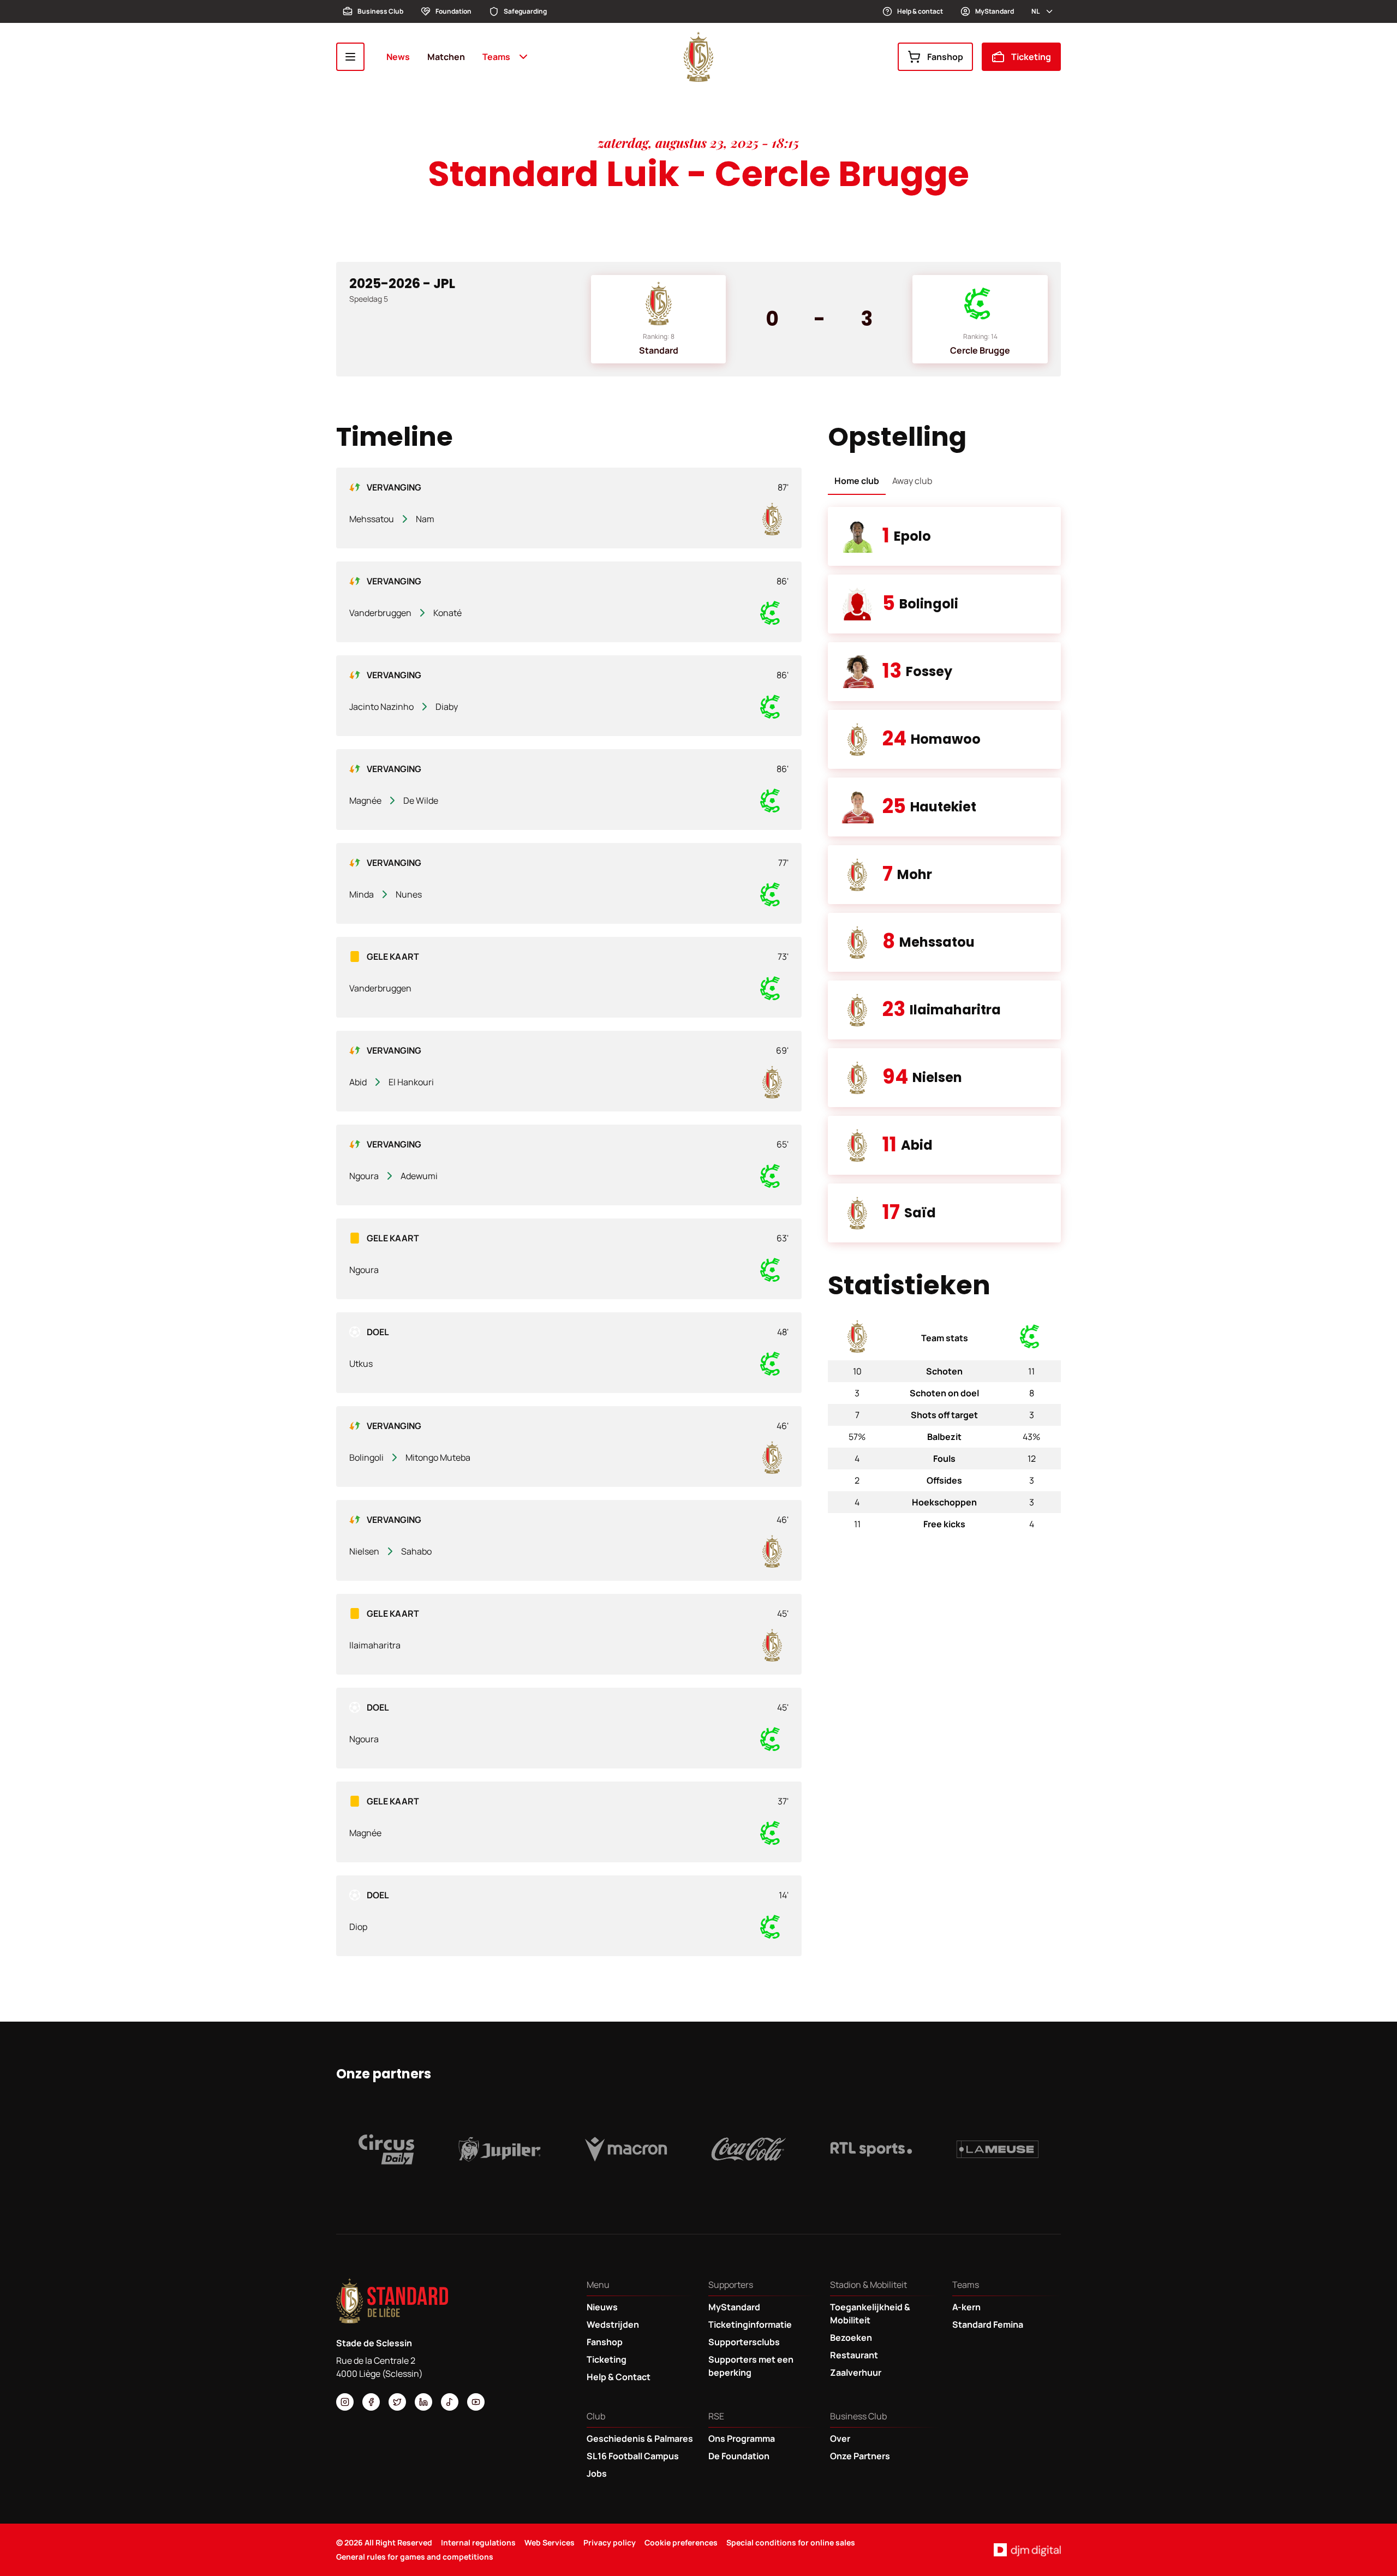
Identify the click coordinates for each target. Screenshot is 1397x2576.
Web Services (550, 2542)
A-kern (966, 2307)
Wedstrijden (613, 2324)
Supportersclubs (744, 2342)
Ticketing (1031, 57)
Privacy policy (610, 2542)
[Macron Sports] (626, 2149)
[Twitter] (397, 2402)
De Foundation (739, 2456)
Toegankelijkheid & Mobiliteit (870, 2314)
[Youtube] (476, 2402)
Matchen (446, 57)
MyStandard (995, 11)
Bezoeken (851, 2338)
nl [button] (1035, 11)
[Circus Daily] (386, 2149)
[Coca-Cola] (749, 2149)
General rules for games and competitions (415, 2557)
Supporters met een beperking (751, 2366)
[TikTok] (450, 2402)
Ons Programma (742, 2438)
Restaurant (854, 2355)
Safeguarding (525, 11)
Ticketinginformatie (750, 2324)
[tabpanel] (944, 875)
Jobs (597, 2473)
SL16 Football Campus (633, 2456)
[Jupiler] (500, 2149)
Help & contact (920, 11)
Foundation (453, 11)
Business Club (380, 11)
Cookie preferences (681, 2542)
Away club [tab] (912, 481)
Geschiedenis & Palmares (640, 2438)
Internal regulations (478, 2542)
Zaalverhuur (856, 2372)
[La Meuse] (998, 2149)
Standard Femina (988, 2324)
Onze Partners (860, 2456)
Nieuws (602, 2307)
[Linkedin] (423, 2402)
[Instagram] (345, 2402)
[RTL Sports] (871, 2149)
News (398, 57)
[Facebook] (371, 2402)
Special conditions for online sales (791, 2542)
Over (840, 2438)
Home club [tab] (857, 481)
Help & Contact (619, 2377)
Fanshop (945, 57)
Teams (496, 57)
